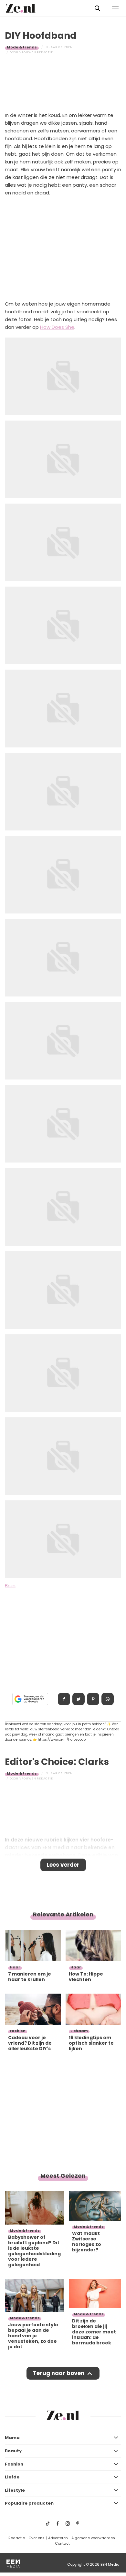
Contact (62, 2543)
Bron (10, 1585)
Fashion (14, 2464)
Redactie (17, 2538)
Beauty (13, 2451)
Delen (64, 1699)
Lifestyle (15, 2490)
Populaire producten (29, 2503)
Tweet (79, 1699)
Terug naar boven (59, 2373)
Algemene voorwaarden (93, 2538)
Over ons (37, 2538)
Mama (12, 2438)
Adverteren (58, 2538)
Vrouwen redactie (36, 52)
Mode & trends (22, 47)
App (108, 1699)
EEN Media (110, 2564)
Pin (93, 1699)
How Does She (57, 327)
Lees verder (63, 1865)
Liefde (12, 2477)
